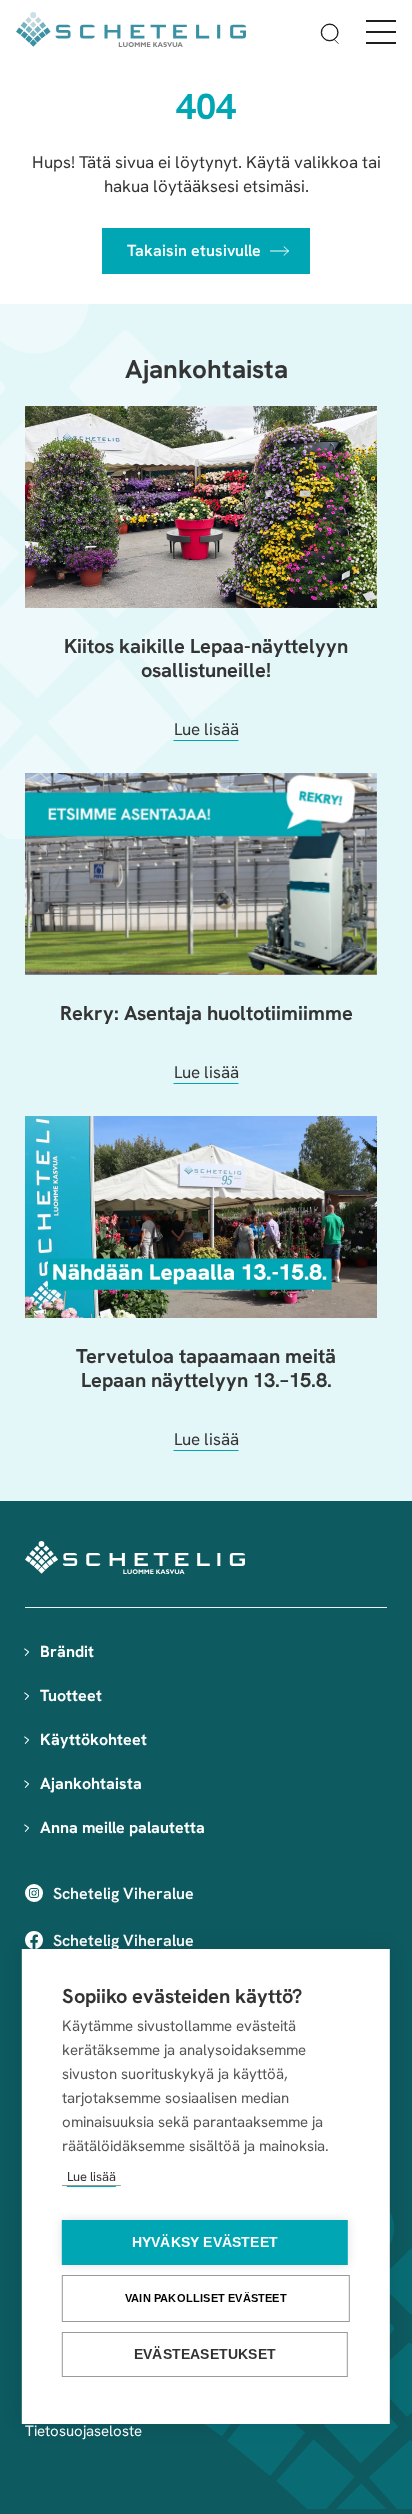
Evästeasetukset (205, 2354)
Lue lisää (91, 2176)
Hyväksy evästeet (205, 2242)
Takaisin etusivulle (194, 250)
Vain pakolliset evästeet (206, 2298)
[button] (330, 36)
